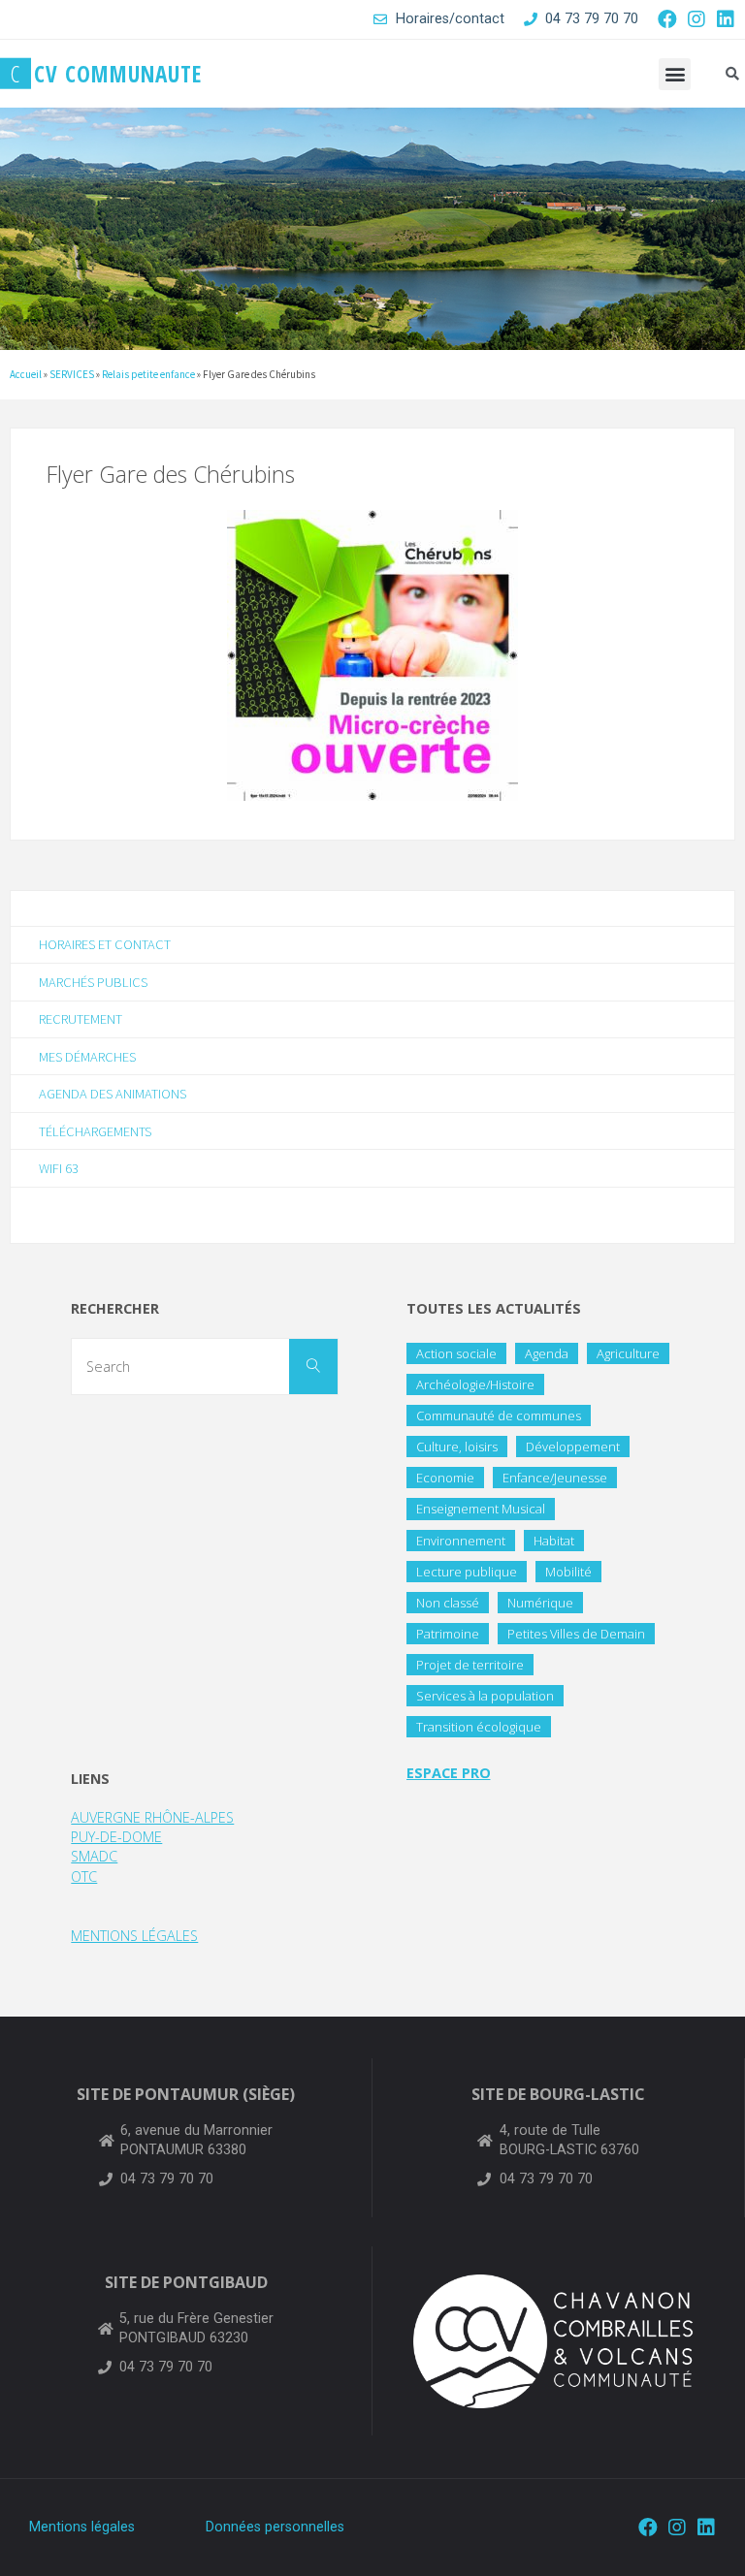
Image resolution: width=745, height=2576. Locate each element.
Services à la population (485, 1696)
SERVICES (72, 374)
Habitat (554, 1541)
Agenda (547, 1353)
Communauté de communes (499, 1415)
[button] (675, 74)
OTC (84, 1876)
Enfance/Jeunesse (555, 1478)
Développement (573, 1447)
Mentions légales (82, 2527)
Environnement (461, 1541)
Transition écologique (479, 1727)
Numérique (540, 1603)
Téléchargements (95, 1131)
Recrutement (81, 1019)
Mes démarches (87, 1057)
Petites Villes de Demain (576, 1634)
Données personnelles (275, 2527)
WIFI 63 (59, 1168)
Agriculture (628, 1353)
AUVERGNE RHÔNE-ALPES (152, 1817)
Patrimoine (448, 1634)
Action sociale (456, 1353)
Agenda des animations (113, 1094)
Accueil (26, 374)
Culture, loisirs (457, 1447)
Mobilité (568, 1572)
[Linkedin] (726, 19)
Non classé (448, 1603)
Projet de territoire (470, 1665)
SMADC (94, 1856)
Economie (445, 1478)
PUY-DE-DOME (116, 1837)
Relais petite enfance (148, 374)
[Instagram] (696, 19)
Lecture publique (467, 1572)
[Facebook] (667, 19)
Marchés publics (93, 982)
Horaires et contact (105, 944)
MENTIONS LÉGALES (134, 1936)
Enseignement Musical (481, 1509)
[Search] (313, 1367)
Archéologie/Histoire (475, 1384)
